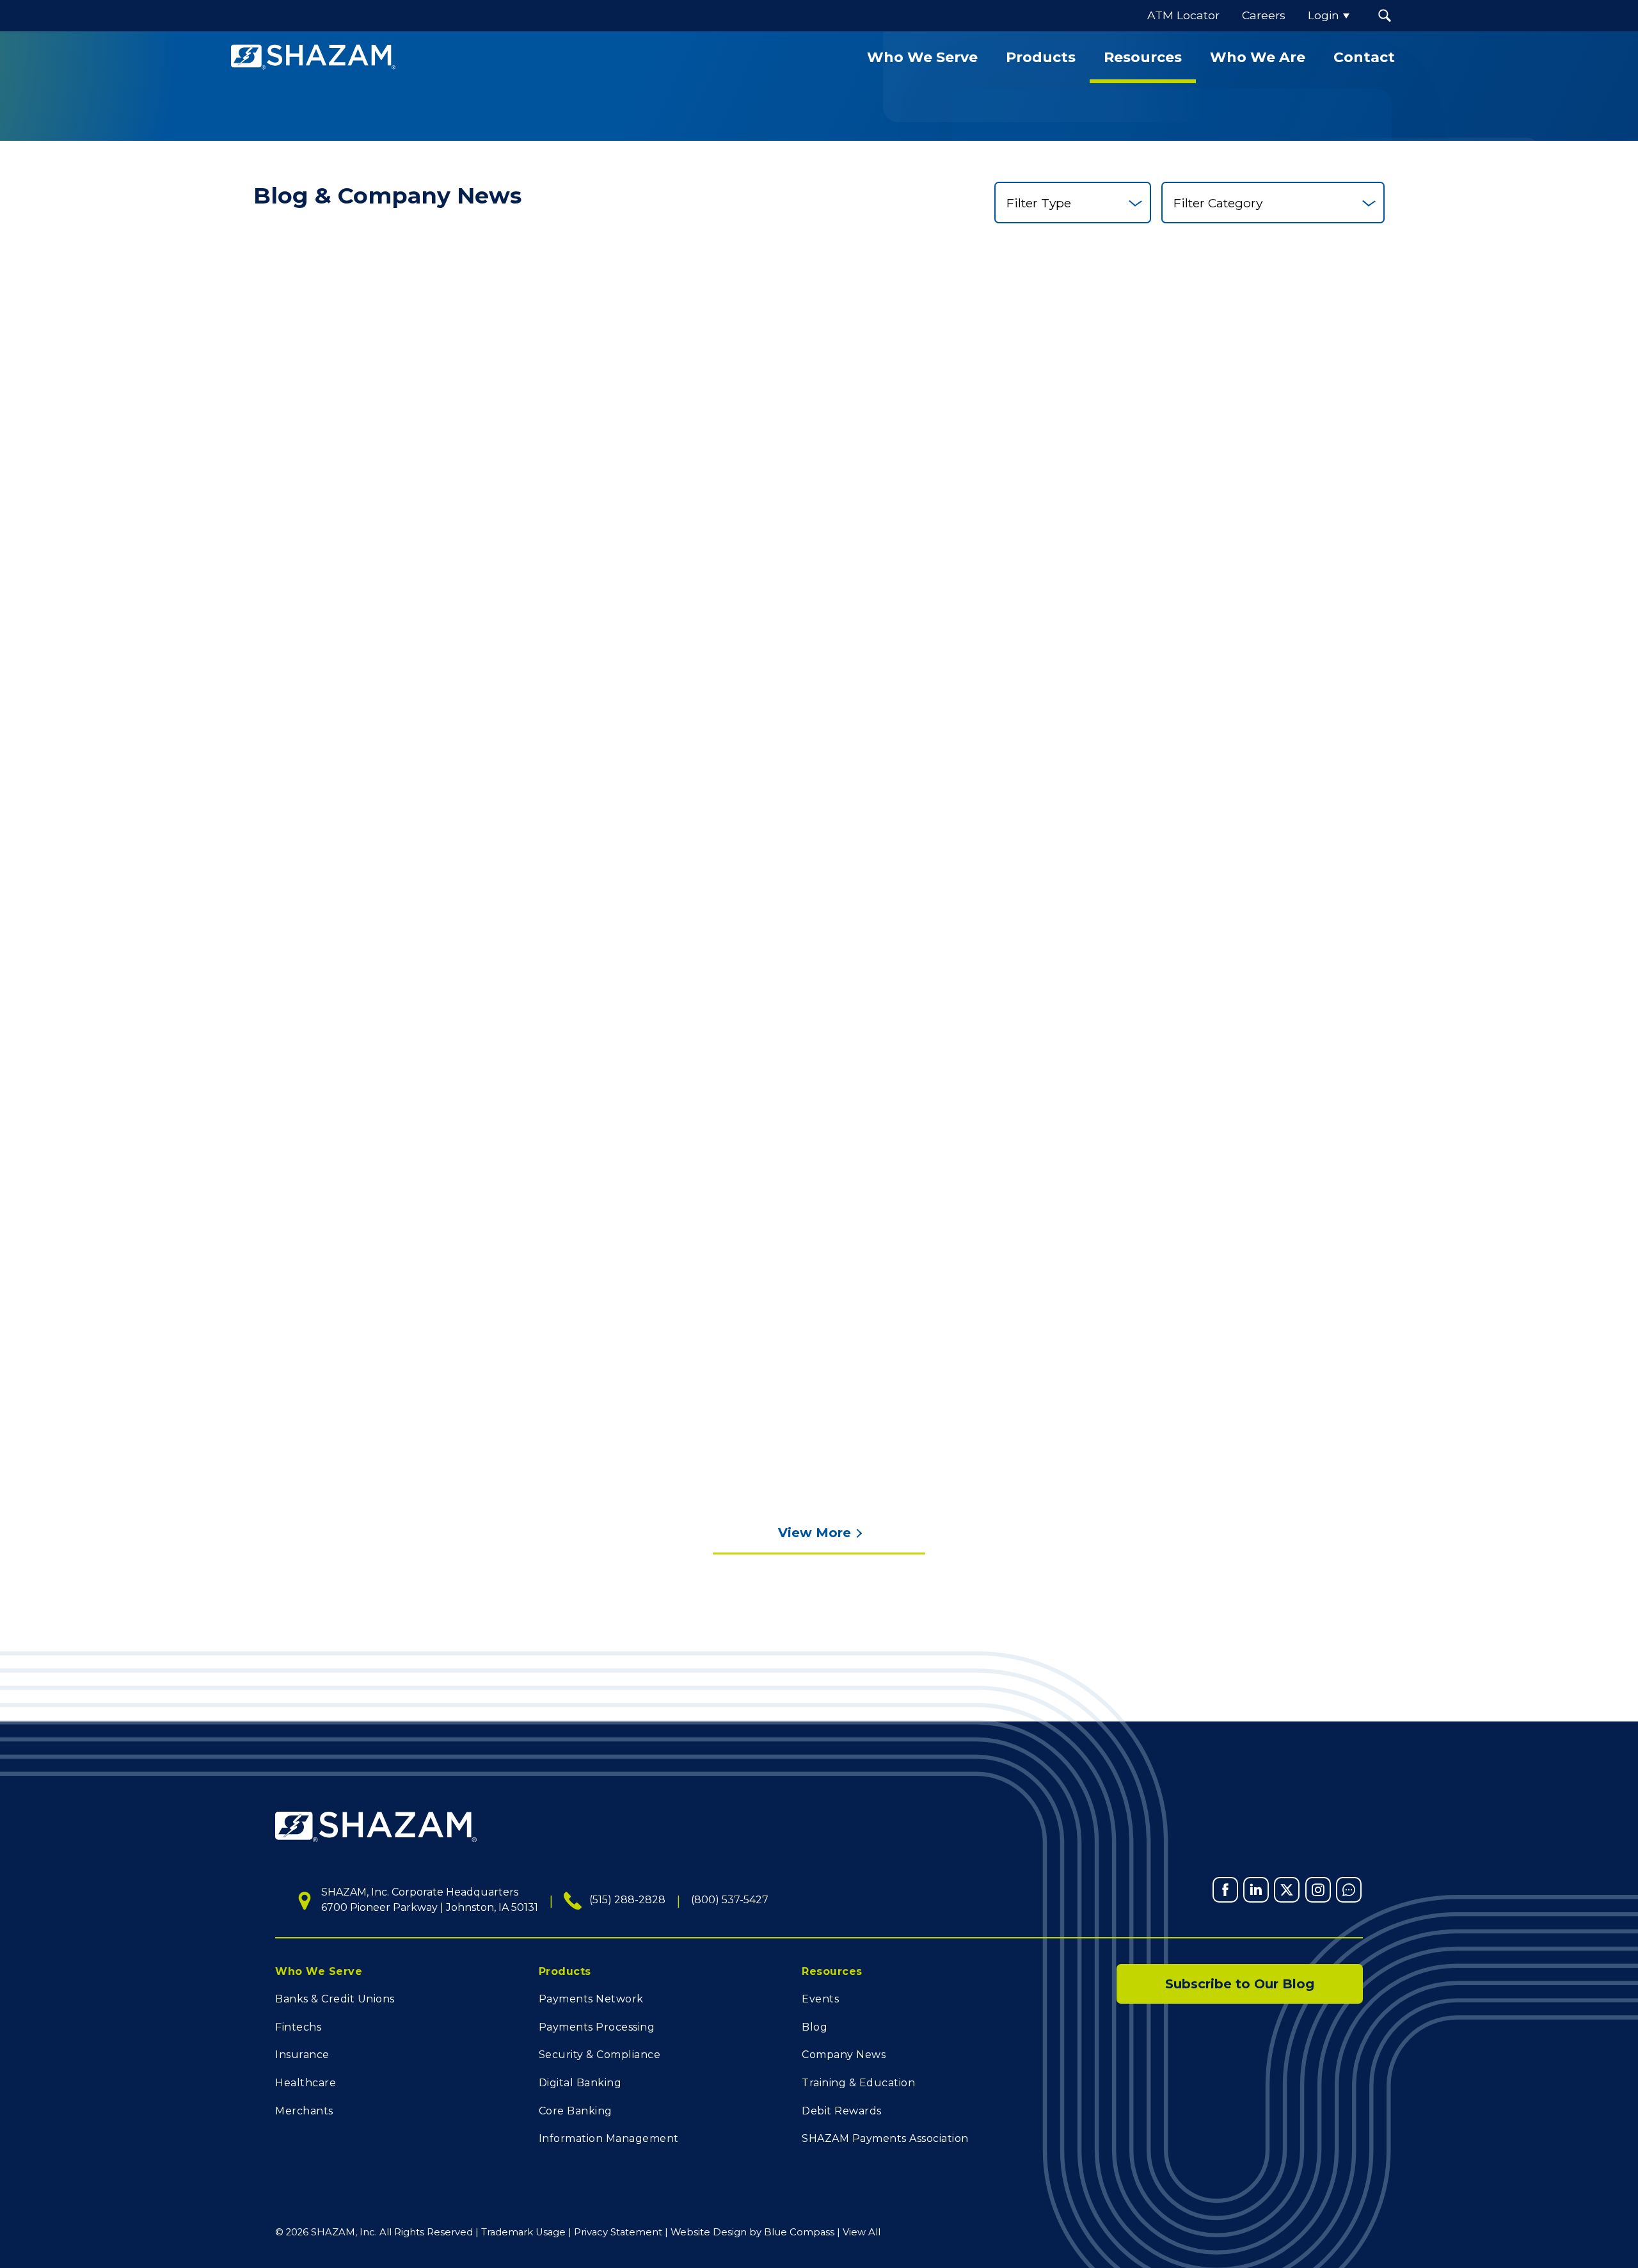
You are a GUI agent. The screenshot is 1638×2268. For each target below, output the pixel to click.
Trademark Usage (523, 2232)
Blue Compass (799, 2232)
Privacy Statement (618, 2232)
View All (862, 2232)
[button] (1385, 16)
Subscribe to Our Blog (1240, 1984)
